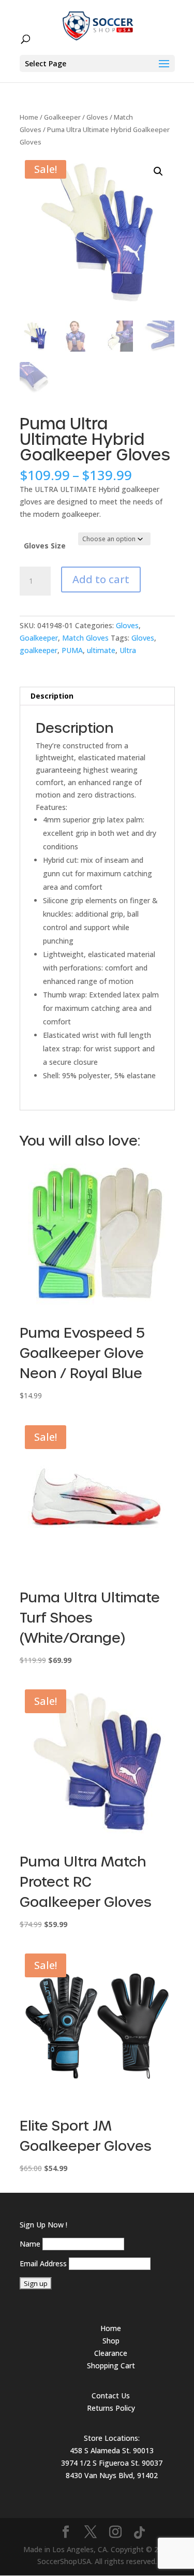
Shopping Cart (111, 2365)
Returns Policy (111, 2408)
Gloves (97, 117)
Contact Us (111, 2396)
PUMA (72, 650)
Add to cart (101, 579)
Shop (111, 2341)
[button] (158, 171)
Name (30, 2244)
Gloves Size (45, 546)
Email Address (43, 2263)
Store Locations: (112, 2438)
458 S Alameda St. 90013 (112, 2450)
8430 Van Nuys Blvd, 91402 (112, 2475)
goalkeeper (39, 650)
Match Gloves (85, 638)
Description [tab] (52, 696)
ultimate (101, 650)
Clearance (111, 2353)
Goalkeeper (62, 117)
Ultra (128, 650)
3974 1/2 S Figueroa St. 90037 (112, 2463)
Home (29, 117)
